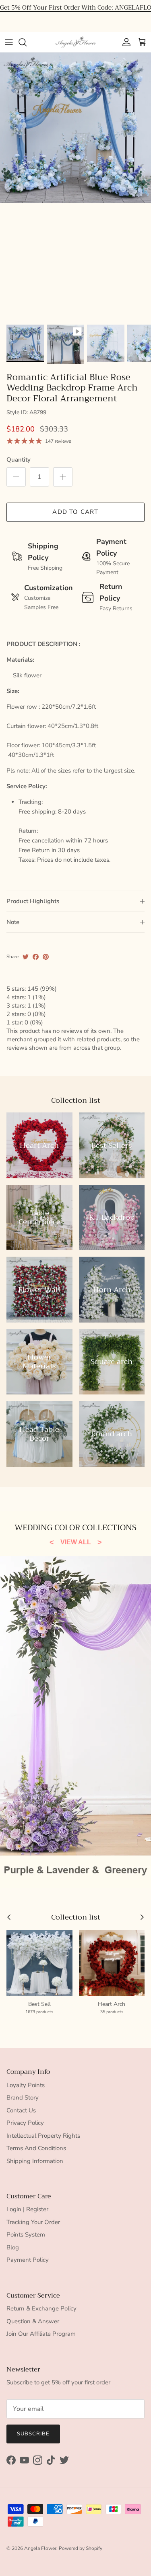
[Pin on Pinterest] (46, 957)
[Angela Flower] (76, 42)
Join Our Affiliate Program (41, 2334)
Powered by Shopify (81, 2548)
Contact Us (21, 2110)
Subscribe (33, 2434)
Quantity (19, 460)
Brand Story (23, 2098)
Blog (13, 2247)
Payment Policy (28, 2260)
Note (13, 922)
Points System (26, 2235)
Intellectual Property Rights (43, 2136)
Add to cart (75, 512)
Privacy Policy (25, 2123)
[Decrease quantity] (16, 477)
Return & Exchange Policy (41, 2308)
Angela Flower (40, 2548)
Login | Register (27, 2209)
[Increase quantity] (63, 477)
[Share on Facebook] (36, 957)
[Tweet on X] (26, 957)
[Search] (27, 42)
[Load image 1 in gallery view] (75, 128)
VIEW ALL (76, 1542)
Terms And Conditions (36, 2148)
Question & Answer (33, 2321)
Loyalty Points (26, 2085)
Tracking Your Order (33, 2222)
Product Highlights (33, 901)
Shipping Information (35, 2161)
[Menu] (9, 42)
